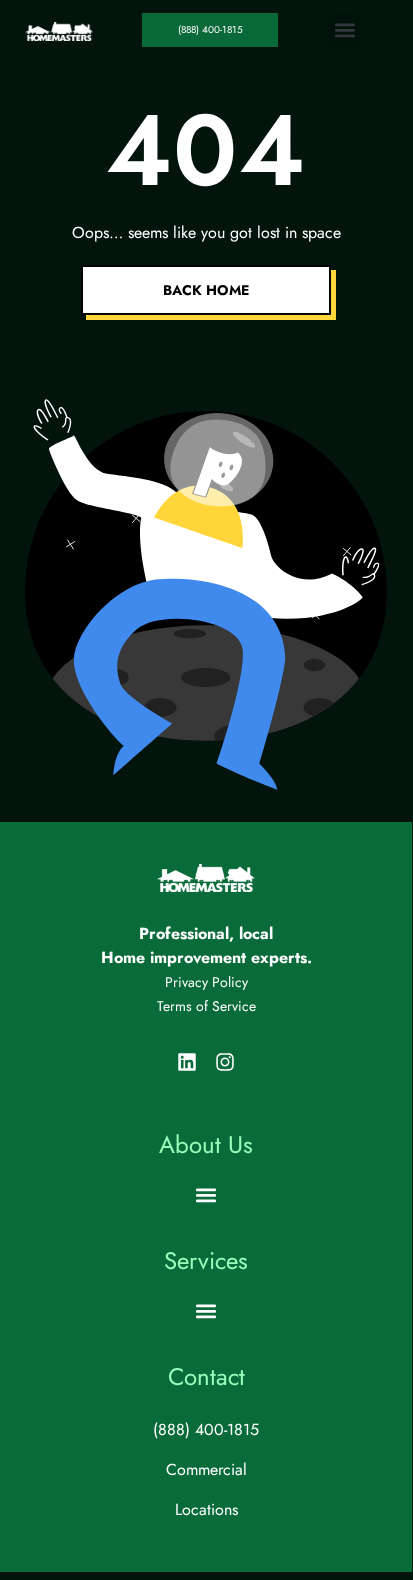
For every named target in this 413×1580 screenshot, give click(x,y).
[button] (344, 30)
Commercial (206, 1469)
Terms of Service (206, 1006)
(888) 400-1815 (206, 1429)
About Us (206, 1144)
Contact (206, 1376)
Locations (206, 1509)
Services (206, 1260)
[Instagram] (225, 1062)
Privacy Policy (206, 982)
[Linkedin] (187, 1062)
